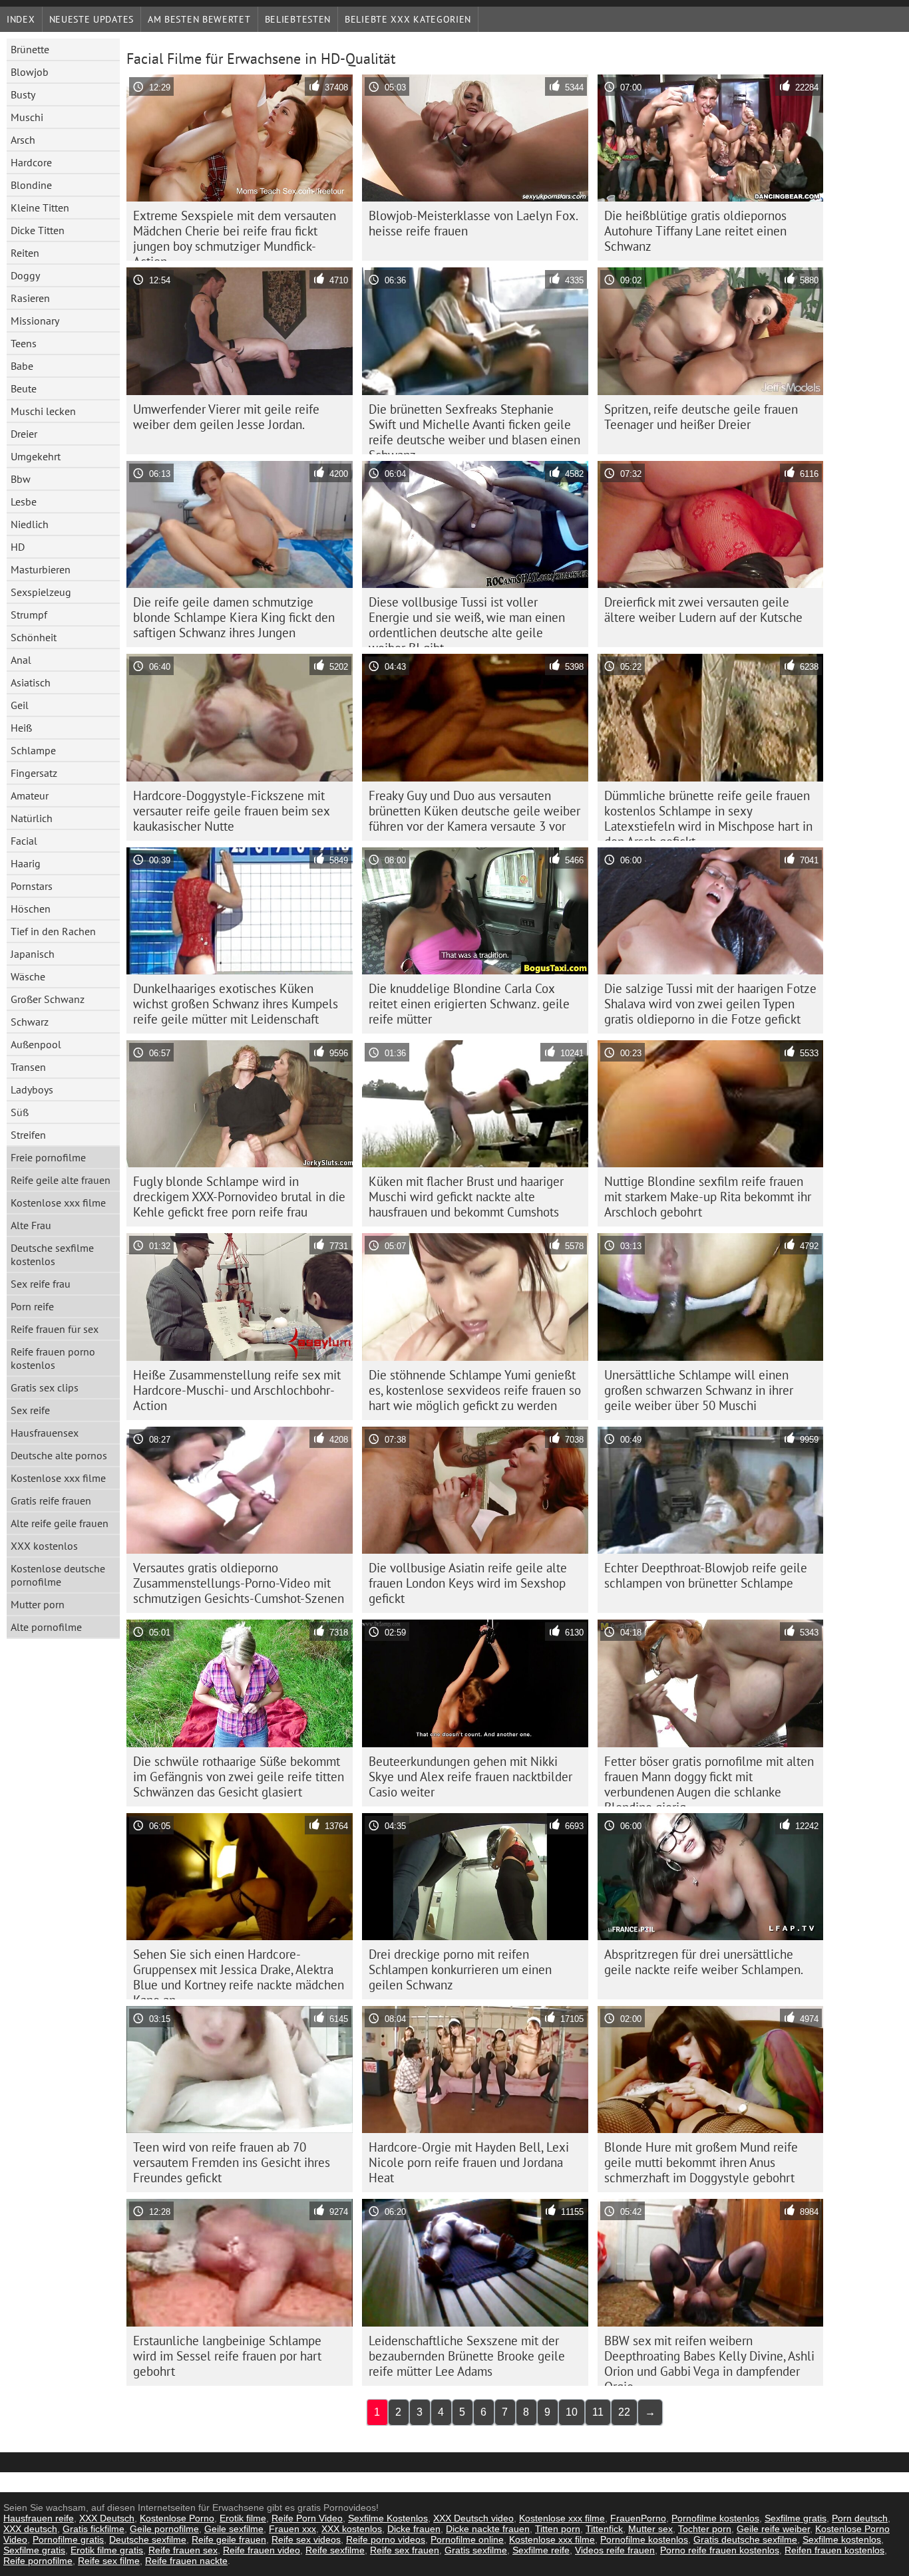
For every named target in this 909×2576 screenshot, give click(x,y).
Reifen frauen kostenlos (834, 2550)
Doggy (25, 275)
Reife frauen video (262, 2550)
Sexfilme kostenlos (842, 2539)
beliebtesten (298, 19)
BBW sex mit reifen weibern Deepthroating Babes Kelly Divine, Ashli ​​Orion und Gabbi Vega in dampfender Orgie (709, 2359)
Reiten (25, 253)
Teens (24, 343)
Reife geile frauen (229, 2539)
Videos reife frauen (615, 2550)
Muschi (27, 117)
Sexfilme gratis (796, 2518)
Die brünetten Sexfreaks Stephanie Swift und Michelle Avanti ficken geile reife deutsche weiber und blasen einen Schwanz (474, 428)
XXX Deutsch (107, 2518)
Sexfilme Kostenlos (388, 2518)
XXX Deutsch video (473, 2518)
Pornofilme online (467, 2539)
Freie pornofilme (48, 1157)
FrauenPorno (638, 2518)
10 (572, 2412)
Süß (20, 1112)
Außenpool (36, 1044)
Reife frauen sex (183, 2550)
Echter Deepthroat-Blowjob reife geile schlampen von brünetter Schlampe (706, 1575)
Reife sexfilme (335, 2550)
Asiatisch (31, 682)
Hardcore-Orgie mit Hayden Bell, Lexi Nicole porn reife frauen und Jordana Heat (469, 2162)
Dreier (24, 434)
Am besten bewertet (199, 19)
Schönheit (34, 637)
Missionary (35, 321)
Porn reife (32, 1306)
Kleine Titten (40, 208)
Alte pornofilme (46, 1627)
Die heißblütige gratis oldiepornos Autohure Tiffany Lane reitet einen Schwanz (695, 231)
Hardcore (31, 162)
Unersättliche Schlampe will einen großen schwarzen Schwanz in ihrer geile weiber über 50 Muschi (699, 1390)
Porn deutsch (860, 2518)
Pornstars (32, 886)
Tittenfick (604, 2529)
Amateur (30, 795)
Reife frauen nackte (186, 2561)
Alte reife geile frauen (60, 1523)
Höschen (31, 909)
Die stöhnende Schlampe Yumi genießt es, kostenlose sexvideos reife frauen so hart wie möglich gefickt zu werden (475, 1390)
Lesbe (24, 501)
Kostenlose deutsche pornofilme (58, 1575)
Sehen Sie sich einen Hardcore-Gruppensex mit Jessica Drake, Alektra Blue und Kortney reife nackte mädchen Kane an (239, 1973)
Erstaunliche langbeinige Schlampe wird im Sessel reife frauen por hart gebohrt (227, 2356)
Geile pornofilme (164, 2529)
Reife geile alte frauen (61, 1180)
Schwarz (30, 1022)
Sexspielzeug (41, 592)
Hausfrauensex (45, 1433)
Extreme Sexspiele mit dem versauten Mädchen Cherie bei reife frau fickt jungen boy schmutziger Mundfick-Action (235, 234)
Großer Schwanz (48, 999)
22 (624, 2412)
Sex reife (30, 1410)
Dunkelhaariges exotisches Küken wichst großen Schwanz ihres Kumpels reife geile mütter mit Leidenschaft (236, 1004)
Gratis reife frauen (51, 1501)
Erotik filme (243, 2518)
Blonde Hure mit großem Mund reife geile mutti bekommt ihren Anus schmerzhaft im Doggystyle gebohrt (701, 2162)
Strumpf (29, 615)
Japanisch (33, 954)
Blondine (31, 185)
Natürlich (32, 818)
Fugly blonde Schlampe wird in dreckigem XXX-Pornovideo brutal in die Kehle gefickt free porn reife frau (239, 1197)
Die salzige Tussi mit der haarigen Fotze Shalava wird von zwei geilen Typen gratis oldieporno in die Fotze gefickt (710, 1004)
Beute (24, 388)
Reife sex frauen (405, 2550)
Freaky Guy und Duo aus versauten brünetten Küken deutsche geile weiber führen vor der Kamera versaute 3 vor (474, 811)
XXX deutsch (30, 2529)
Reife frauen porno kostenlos (53, 1358)
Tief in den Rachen (53, 931)
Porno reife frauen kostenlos (720, 2550)
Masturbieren (41, 569)
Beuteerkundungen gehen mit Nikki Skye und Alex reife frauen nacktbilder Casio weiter (470, 1777)
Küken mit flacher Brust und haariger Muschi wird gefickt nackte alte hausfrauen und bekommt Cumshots (466, 1197)
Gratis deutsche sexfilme (745, 2539)
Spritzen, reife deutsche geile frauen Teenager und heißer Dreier (701, 417)
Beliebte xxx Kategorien (408, 19)
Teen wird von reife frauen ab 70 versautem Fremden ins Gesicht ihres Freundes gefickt (232, 2162)
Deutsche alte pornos (59, 1455)
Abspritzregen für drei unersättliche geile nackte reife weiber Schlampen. (704, 1962)
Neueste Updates (92, 19)
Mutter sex (650, 2529)
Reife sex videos (306, 2539)
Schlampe (33, 750)
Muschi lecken (43, 411)
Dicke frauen (414, 2529)
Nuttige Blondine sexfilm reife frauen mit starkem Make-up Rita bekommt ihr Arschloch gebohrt (708, 1197)
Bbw (21, 479)
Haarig (26, 863)
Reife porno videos (386, 2539)
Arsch (23, 140)
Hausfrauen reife (39, 2518)
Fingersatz (34, 773)
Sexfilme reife (541, 2550)
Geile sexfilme (234, 2529)
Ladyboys (32, 1089)
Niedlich (30, 524)
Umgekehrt (36, 456)
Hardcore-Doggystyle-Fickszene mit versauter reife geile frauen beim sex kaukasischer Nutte (232, 811)
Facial (24, 841)
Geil (20, 705)
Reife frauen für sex (55, 1329)
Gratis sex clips (45, 1387)
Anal (21, 660)
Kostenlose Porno (177, 2518)
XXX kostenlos (44, 1546)
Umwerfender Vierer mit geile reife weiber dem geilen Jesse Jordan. (226, 417)
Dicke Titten (38, 230)
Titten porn (558, 2529)
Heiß (21, 728)
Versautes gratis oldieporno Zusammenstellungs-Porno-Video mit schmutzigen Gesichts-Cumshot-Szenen (239, 1583)
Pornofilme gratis (68, 2539)
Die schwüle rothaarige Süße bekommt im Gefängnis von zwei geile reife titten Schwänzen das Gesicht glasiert (239, 1777)
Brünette (30, 49)
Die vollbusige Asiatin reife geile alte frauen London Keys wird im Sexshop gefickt (468, 1583)
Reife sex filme (109, 2561)
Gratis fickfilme (93, 2529)
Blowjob (30, 72)
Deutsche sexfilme (148, 2539)
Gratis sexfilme (476, 2550)
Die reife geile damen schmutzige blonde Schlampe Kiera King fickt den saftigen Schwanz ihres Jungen (234, 617)
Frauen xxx (292, 2529)
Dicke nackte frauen (488, 2529)
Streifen (28, 1135)
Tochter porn (705, 2529)
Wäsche (28, 976)
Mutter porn (38, 1604)
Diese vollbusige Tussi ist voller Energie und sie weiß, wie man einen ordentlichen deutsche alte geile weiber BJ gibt (467, 621)
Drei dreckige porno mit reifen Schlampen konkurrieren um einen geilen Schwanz (460, 1969)
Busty (23, 94)
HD (18, 547)
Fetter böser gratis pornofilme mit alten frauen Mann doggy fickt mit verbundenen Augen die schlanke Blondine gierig (709, 1780)
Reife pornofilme (38, 2561)
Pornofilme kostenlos (715, 2518)
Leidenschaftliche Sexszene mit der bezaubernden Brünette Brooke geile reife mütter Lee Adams (467, 2356)
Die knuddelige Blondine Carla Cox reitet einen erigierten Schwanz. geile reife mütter (469, 1004)
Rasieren (30, 298)
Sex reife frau (41, 1284)
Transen (28, 1067)
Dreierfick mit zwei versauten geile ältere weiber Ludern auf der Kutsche (703, 610)
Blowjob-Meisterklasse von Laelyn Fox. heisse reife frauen (473, 223)
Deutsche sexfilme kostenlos (52, 1254)
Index (21, 19)
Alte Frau (31, 1225)
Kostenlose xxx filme (58, 1203)
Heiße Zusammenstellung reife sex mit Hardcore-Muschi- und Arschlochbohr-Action (237, 1390)
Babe (22, 366)
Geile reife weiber (773, 2529)
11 (598, 2412)
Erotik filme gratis (107, 2550)
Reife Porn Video (307, 2518)
